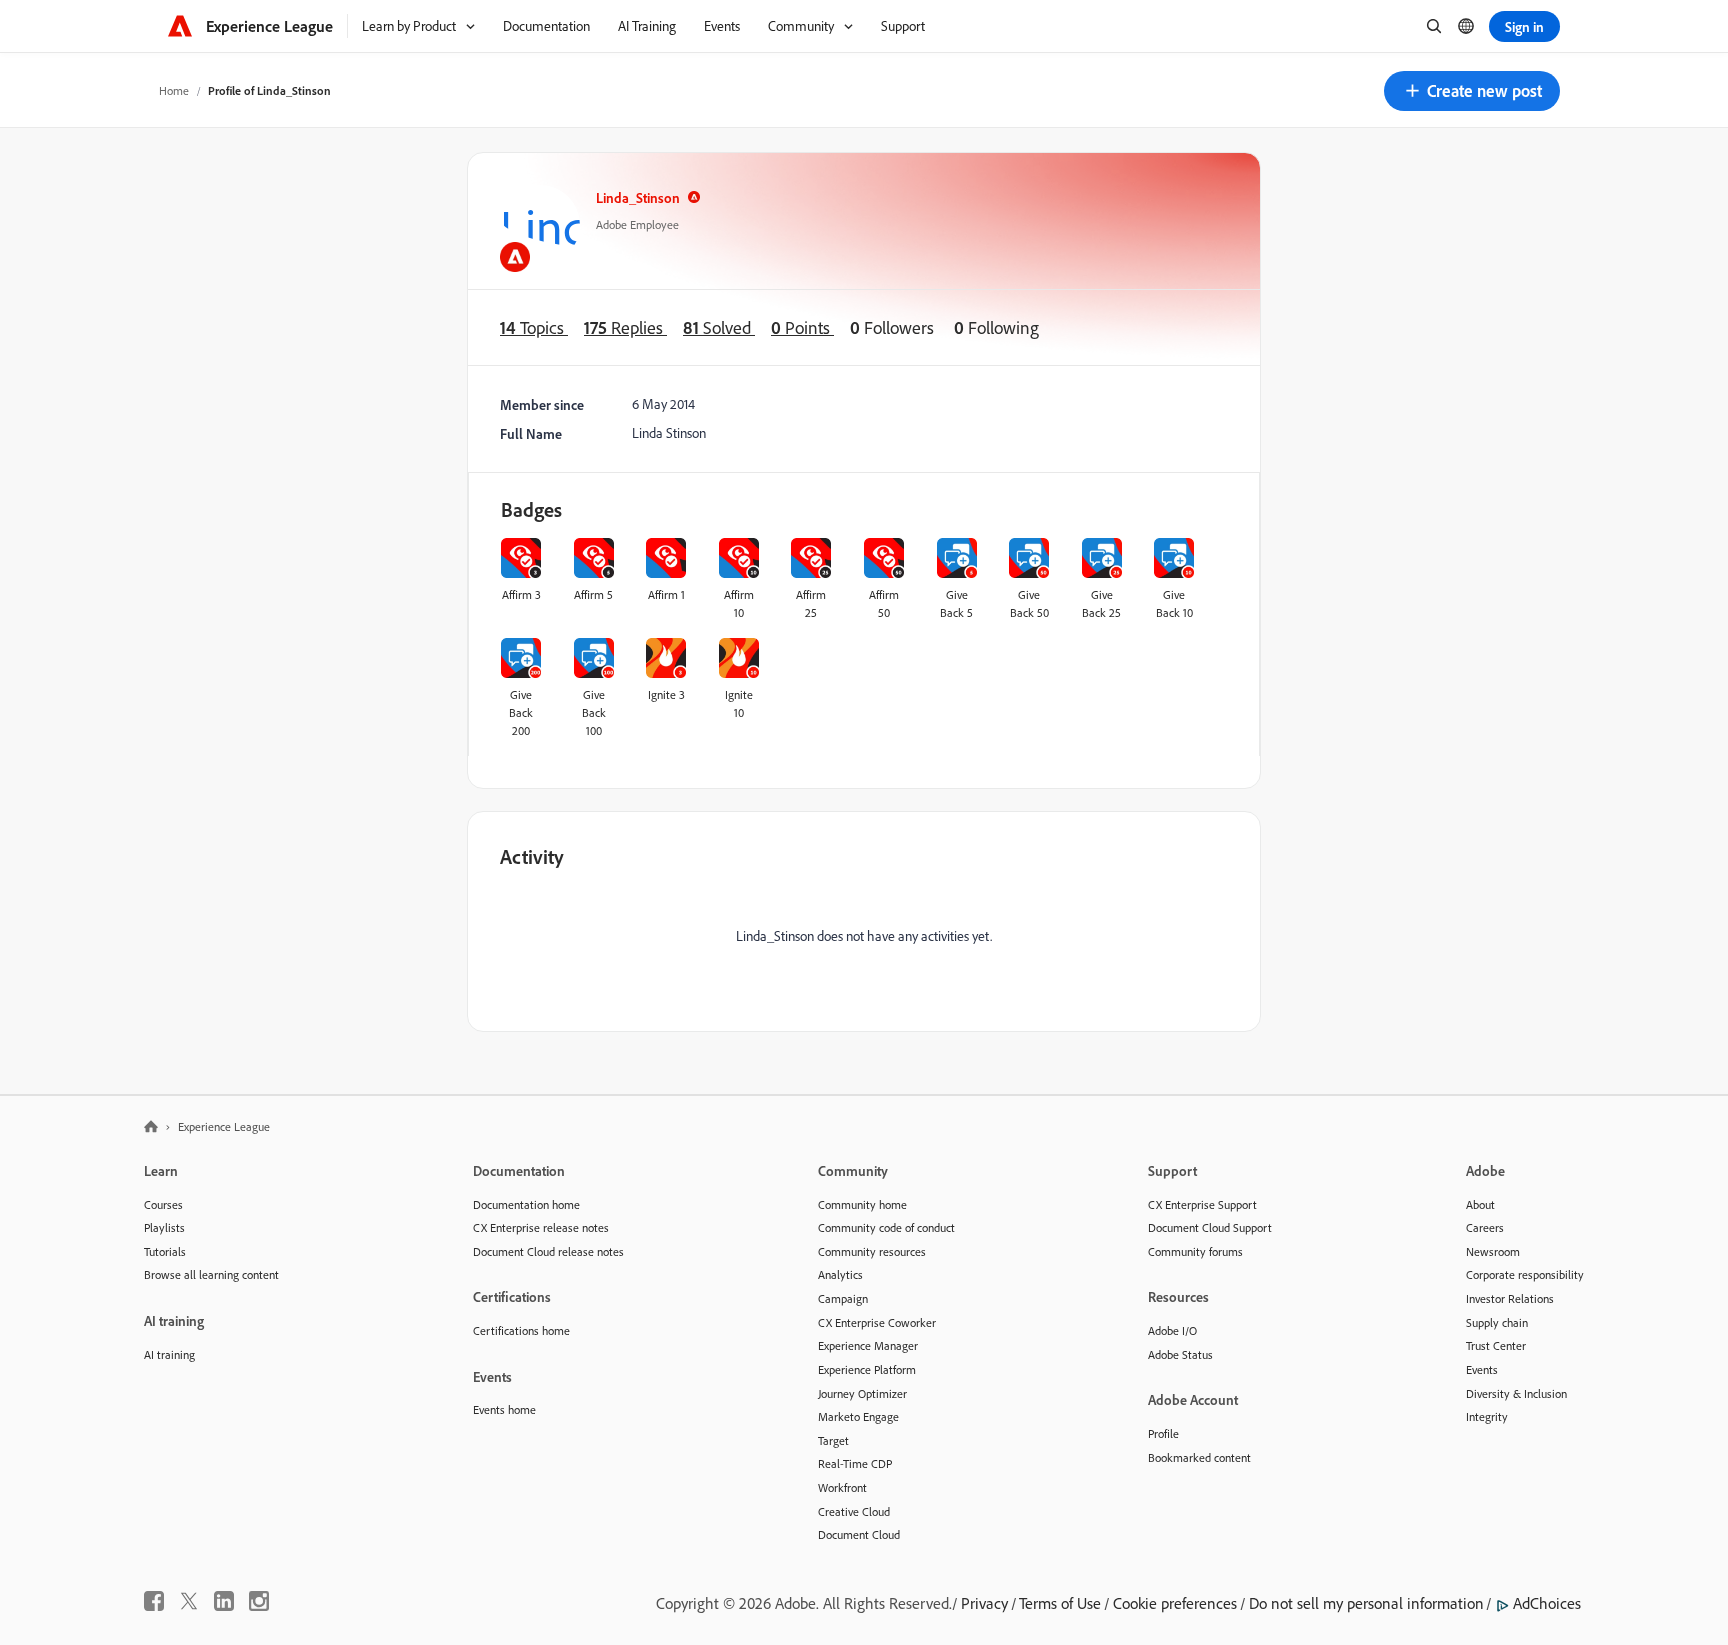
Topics (534, 327)
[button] (1472, 91)
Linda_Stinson (638, 197)
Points (802, 327)
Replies (625, 327)
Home (174, 90)
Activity (532, 856)
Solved (719, 327)
